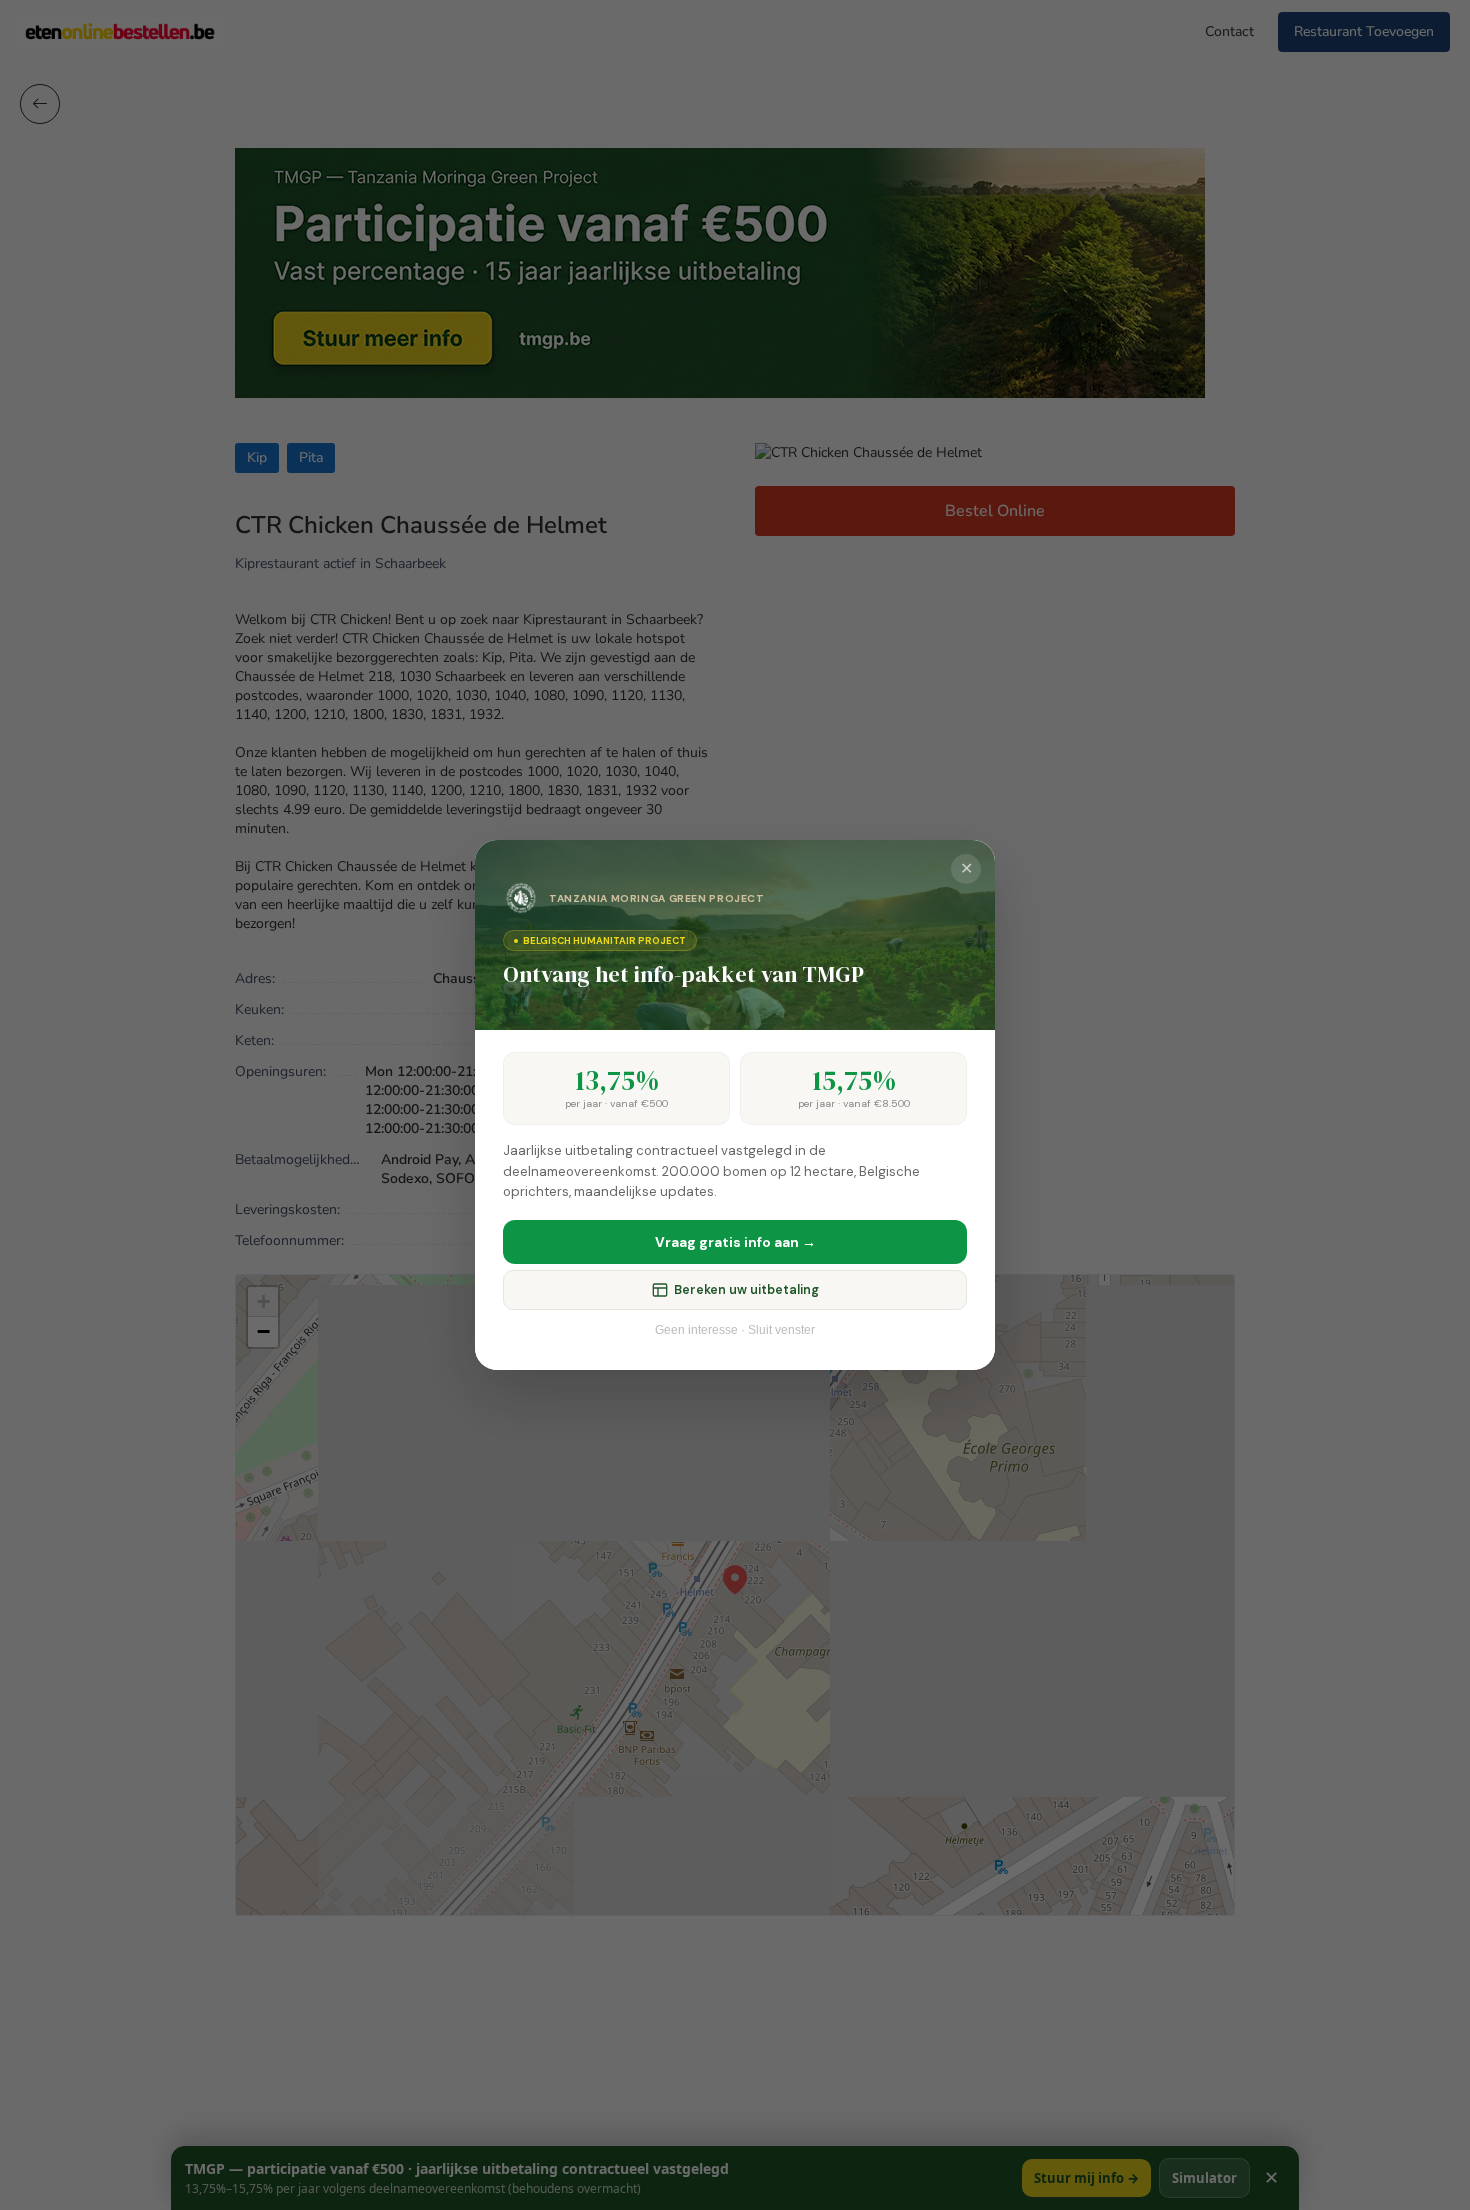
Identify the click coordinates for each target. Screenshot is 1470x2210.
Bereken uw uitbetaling (746, 1290)
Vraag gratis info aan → (735, 1242)
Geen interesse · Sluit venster (735, 1330)
